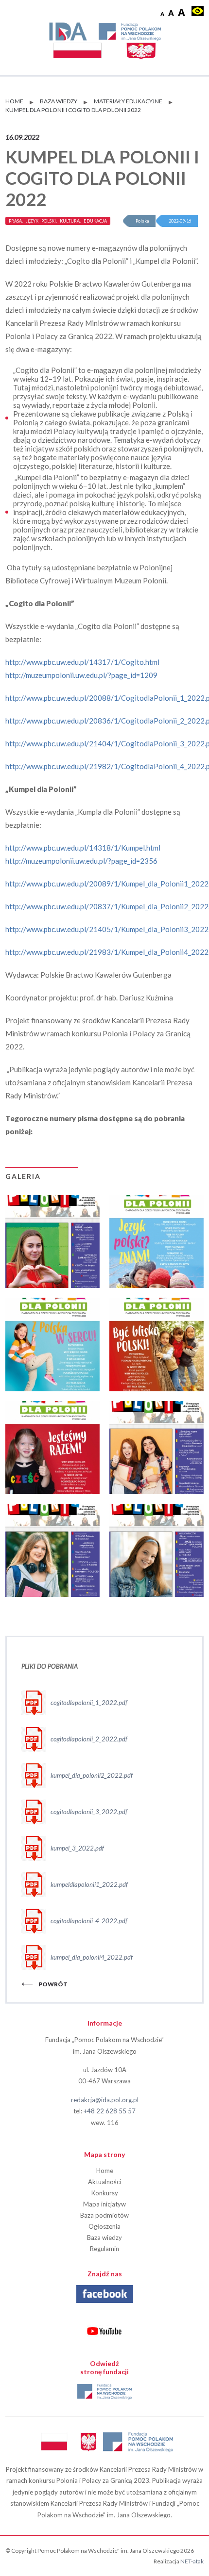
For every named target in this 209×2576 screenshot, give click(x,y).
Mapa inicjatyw (104, 2204)
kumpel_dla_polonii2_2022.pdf (92, 1775)
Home (105, 2171)
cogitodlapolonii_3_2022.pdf (89, 1812)
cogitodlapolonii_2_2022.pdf (89, 1739)
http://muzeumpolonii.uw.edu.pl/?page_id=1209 (81, 675)
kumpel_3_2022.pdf (77, 1848)
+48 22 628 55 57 (110, 2111)
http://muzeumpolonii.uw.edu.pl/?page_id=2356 (81, 861)
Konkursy (105, 2193)
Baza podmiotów (104, 2215)
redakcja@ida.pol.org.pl (105, 2100)
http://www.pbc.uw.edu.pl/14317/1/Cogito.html (82, 662)
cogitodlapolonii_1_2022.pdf (89, 1703)
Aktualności (104, 2182)
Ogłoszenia (104, 2226)
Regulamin (104, 2249)
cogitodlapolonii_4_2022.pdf (89, 1921)
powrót (53, 1984)
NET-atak (192, 2561)
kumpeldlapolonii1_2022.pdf (89, 1884)
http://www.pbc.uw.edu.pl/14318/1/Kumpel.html (83, 848)
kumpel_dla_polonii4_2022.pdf (92, 1957)
